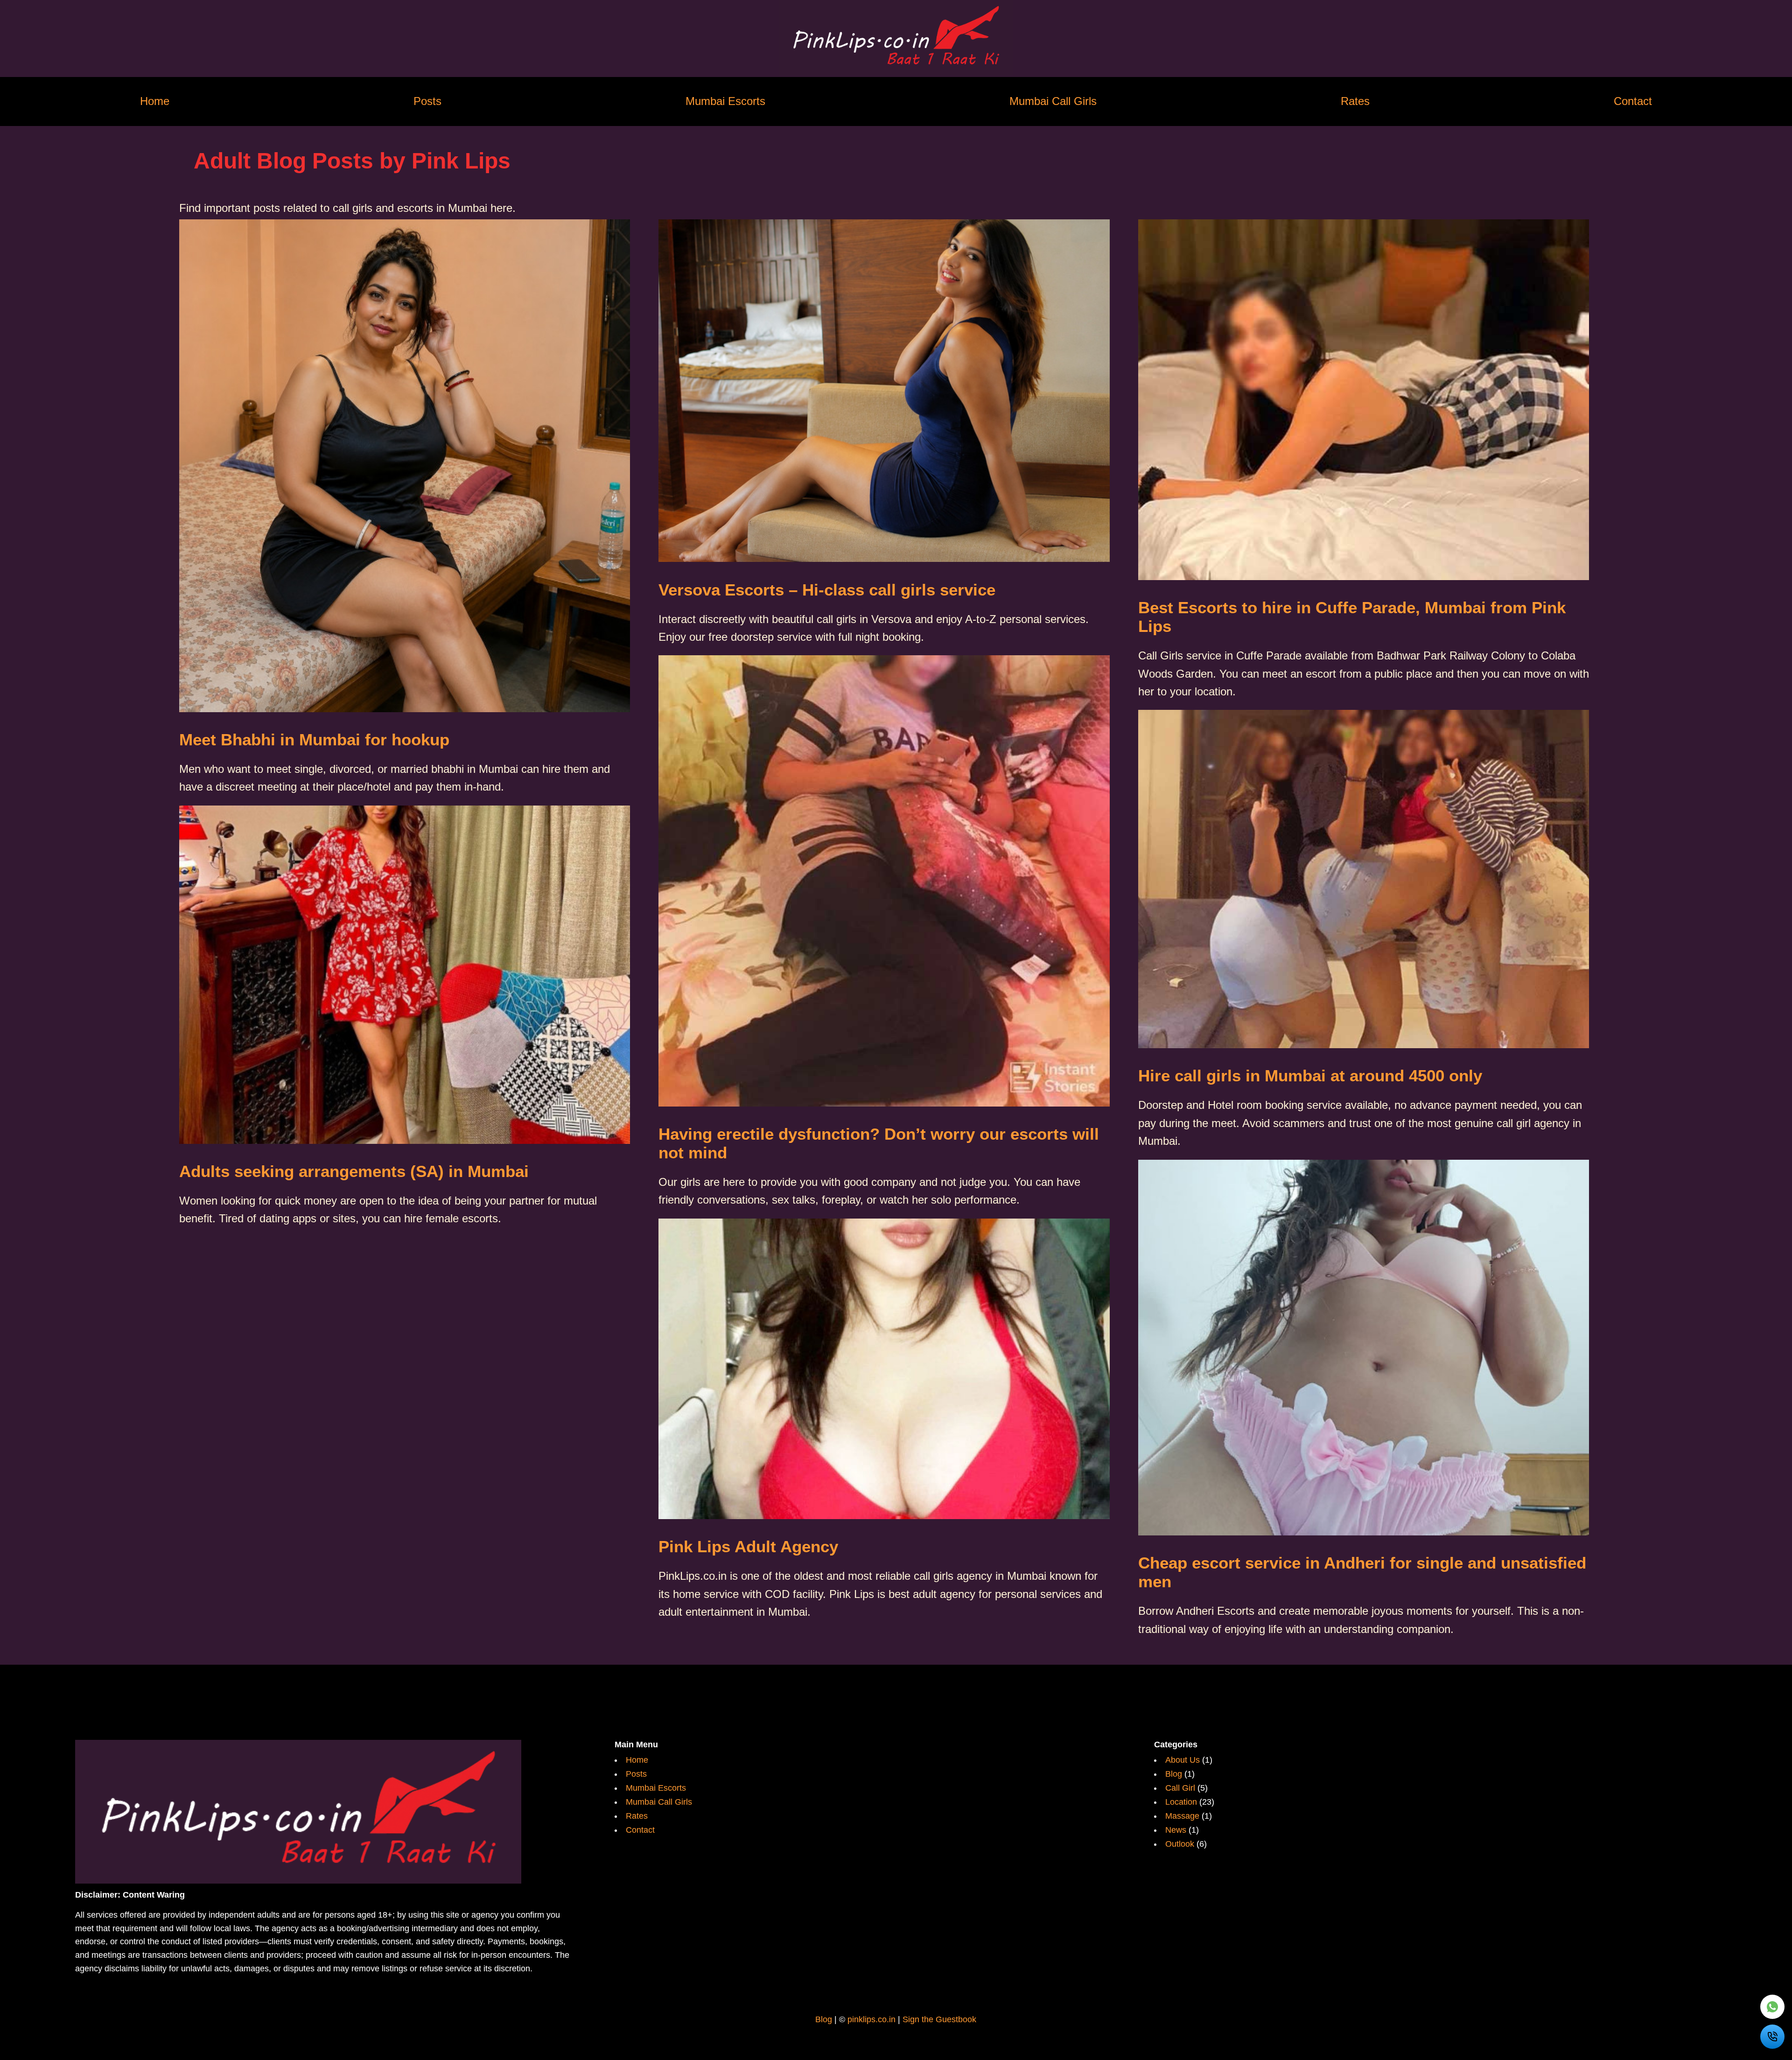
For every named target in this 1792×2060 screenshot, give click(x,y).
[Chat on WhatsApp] (1772, 2007)
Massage (1183, 1816)
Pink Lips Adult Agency (748, 1546)
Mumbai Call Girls (1053, 102)
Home (155, 102)
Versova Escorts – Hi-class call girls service (827, 590)
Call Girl (1181, 1788)
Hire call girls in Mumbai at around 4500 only (1310, 1076)
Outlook (1181, 1844)
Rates (1355, 102)
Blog (1175, 1774)
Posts (427, 102)
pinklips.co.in (871, 2019)
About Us (1184, 1760)
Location (1182, 1802)
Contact (1633, 102)
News (1177, 1830)
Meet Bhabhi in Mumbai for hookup (314, 739)
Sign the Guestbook (939, 2019)
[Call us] (1772, 2037)
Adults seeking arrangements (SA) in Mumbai (354, 1171)
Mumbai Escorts (725, 102)
